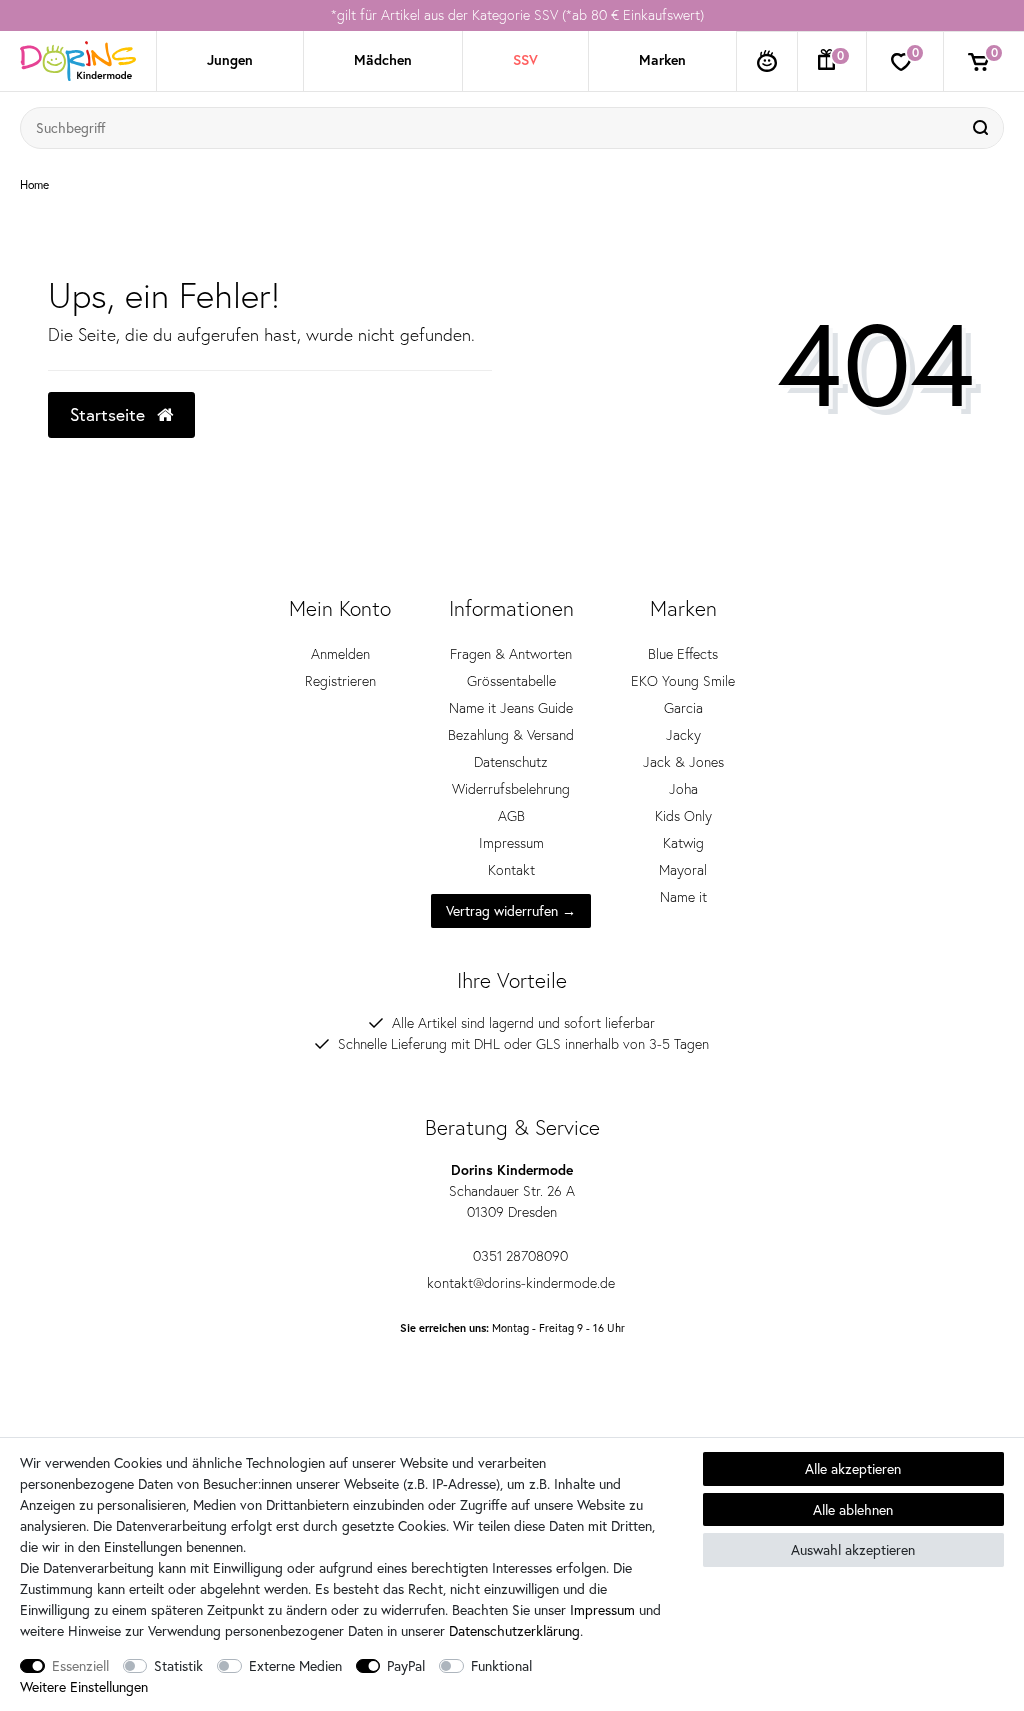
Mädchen (383, 60)
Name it (683, 897)
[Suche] (983, 128)
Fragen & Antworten (511, 654)
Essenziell (80, 1665)
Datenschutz (511, 762)
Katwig (683, 843)
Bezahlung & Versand (511, 735)
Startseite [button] (110, 414)
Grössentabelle (511, 681)
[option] (512, 15)
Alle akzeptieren (853, 1468)
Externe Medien (295, 1665)
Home (34, 185)
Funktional (501, 1665)
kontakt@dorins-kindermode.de (521, 1283)
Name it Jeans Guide (511, 708)
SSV (525, 60)
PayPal (406, 1665)
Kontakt (511, 870)
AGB (511, 816)
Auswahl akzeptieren (853, 1549)
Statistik (178, 1665)
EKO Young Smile (683, 681)
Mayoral (683, 870)
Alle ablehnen (853, 1509)
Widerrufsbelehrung (511, 789)
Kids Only (683, 816)
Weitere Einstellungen (84, 1686)
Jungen (230, 60)
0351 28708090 (520, 1256)
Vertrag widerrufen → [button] (511, 910)
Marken (662, 60)
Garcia (683, 708)
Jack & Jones (683, 762)
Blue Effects (683, 654)
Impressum (511, 843)
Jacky (683, 735)
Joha (683, 789)
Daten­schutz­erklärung (514, 1630)
